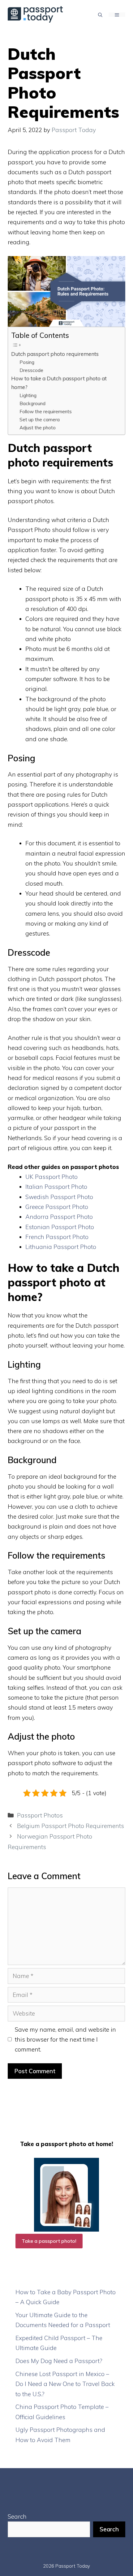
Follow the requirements (46, 411)
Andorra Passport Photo (59, 1217)
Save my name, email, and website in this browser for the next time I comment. (65, 2040)
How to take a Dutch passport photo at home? (59, 383)
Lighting (28, 395)
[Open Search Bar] (100, 15)
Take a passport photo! (49, 2241)
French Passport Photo (57, 1237)
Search (17, 2516)
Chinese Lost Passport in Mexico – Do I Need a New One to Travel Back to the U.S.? (65, 2384)
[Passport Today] (35, 14)
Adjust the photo (38, 427)
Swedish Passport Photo (59, 1197)
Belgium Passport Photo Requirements (71, 1826)
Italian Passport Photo (56, 1187)
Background (32, 403)
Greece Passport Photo (57, 1207)
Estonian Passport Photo (60, 1227)
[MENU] (117, 15)
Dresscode (31, 370)
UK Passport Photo (51, 1177)
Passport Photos (40, 1815)
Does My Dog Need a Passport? (59, 2361)
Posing (27, 362)
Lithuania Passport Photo (61, 1247)
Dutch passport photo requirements (55, 354)
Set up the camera (40, 419)
